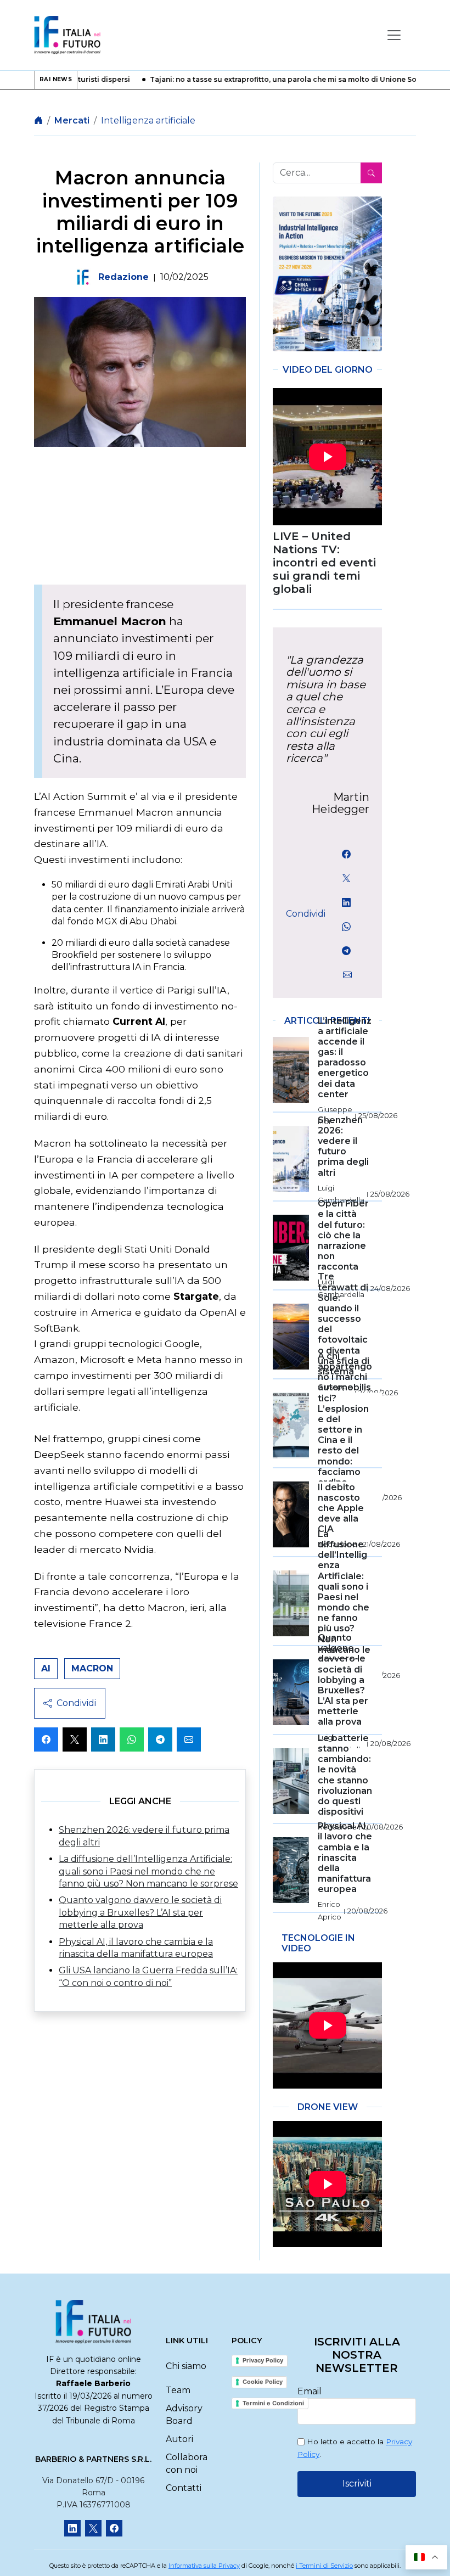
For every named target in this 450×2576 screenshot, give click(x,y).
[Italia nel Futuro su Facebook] (114, 2528)
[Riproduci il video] (327, 457)
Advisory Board (184, 2414)
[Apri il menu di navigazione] (394, 35)
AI (46, 1668)
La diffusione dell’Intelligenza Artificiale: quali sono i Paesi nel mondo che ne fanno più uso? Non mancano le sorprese (148, 1871)
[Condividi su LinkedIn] (103, 1739)
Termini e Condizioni (273, 2403)
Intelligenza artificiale (148, 120)
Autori (179, 2439)
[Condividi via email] (189, 1739)
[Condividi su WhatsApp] (132, 1739)
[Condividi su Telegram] (160, 1739)
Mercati (72, 120)
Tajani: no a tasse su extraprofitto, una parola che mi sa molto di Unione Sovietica (269, 80)
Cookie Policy (263, 2382)
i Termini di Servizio (324, 2566)
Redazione (123, 277)
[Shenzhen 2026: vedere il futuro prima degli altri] (327, 274)
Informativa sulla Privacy (204, 2566)
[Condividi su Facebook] (46, 1739)
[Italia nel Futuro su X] (93, 2528)
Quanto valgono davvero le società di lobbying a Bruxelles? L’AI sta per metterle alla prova (140, 1912)
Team (178, 2390)
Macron (92, 1668)
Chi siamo (186, 2366)
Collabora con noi (187, 2463)
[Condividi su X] (75, 1739)
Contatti (184, 2488)
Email (310, 2391)
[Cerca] (371, 173)
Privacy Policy (263, 2360)
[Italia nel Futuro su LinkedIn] (72, 2528)
